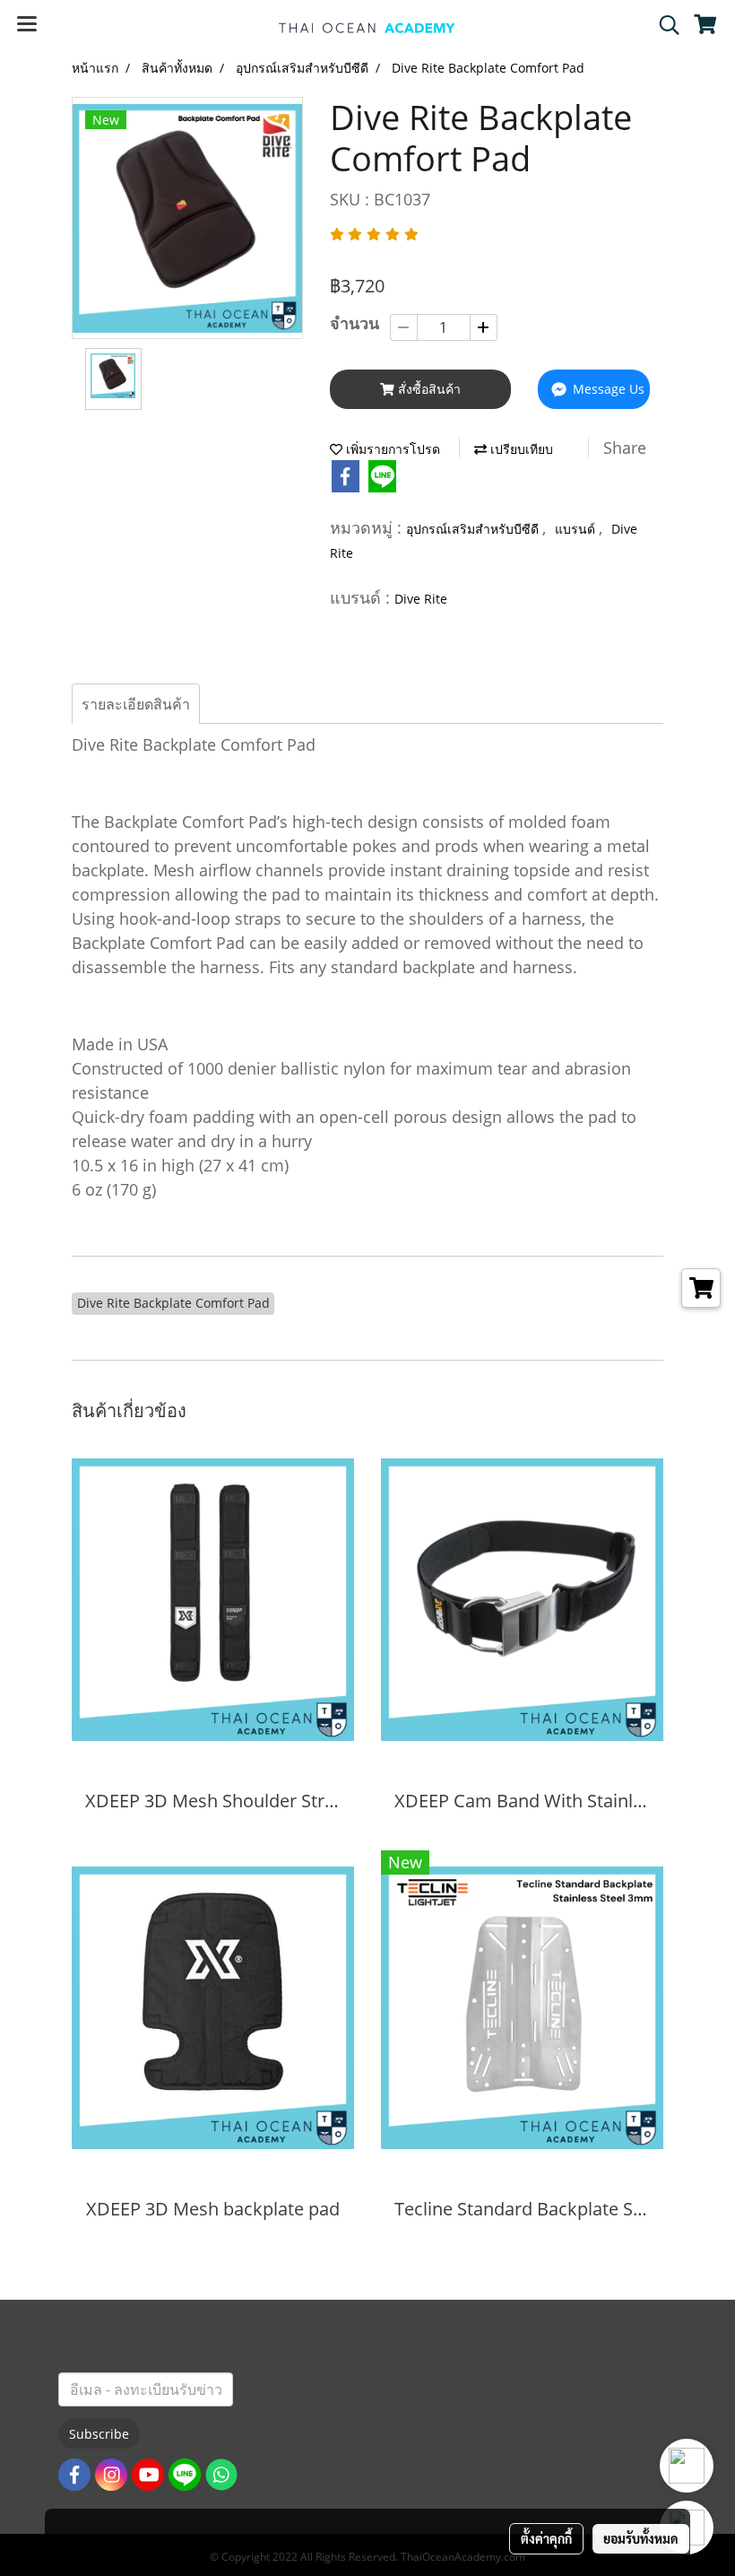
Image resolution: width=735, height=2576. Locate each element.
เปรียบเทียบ (520, 449)
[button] (663, 25)
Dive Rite (421, 599)
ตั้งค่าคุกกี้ (546, 2538)
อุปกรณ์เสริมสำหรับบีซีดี (474, 529)
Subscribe (99, 2434)
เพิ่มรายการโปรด (391, 449)
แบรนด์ (577, 529)
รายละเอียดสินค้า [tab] (136, 704)
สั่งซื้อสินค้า (428, 389)
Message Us (607, 389)
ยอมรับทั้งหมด (641, 2538)
